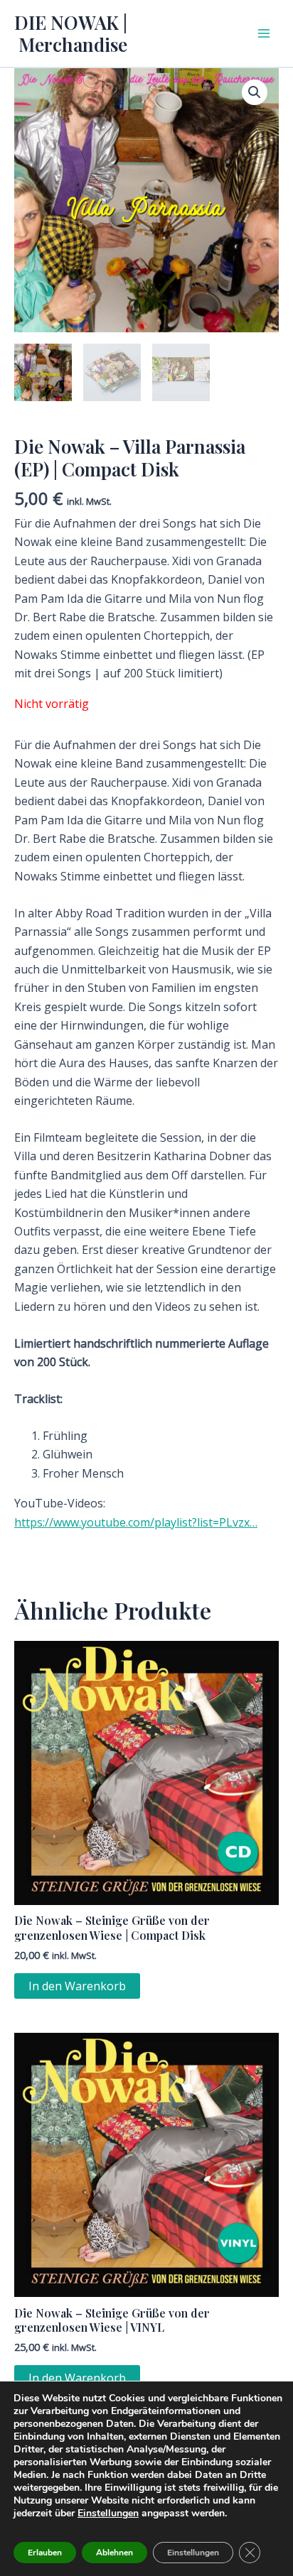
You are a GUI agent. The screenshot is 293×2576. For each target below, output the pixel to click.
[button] (255, 92)
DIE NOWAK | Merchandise (71, 33)
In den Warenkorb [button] (77, 1986)
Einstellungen (108, 2514)
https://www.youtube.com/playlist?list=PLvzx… (136, 1522)
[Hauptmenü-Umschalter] (264, 33)
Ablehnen (114, 2553)
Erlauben (45, 2553)
